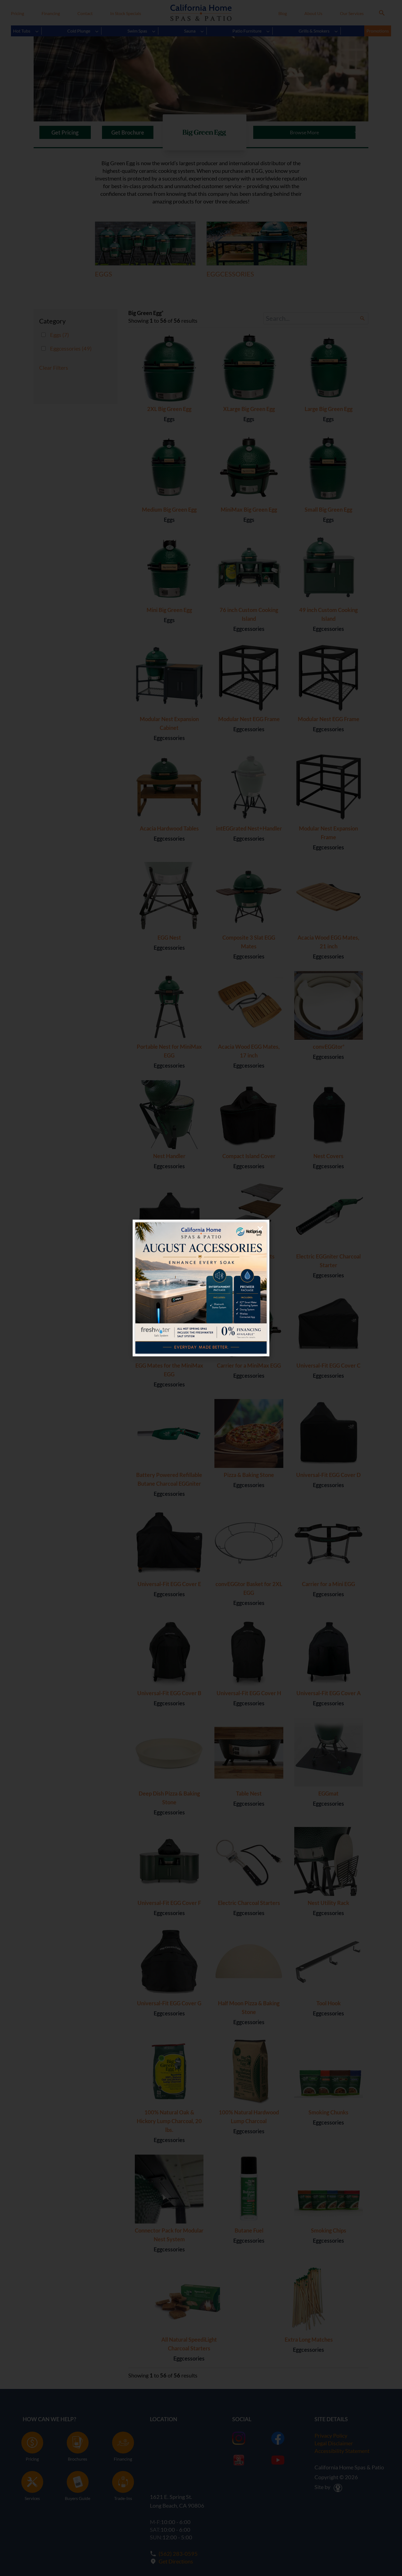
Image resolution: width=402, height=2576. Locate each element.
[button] (260, 1229)
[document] (201, 1288)
